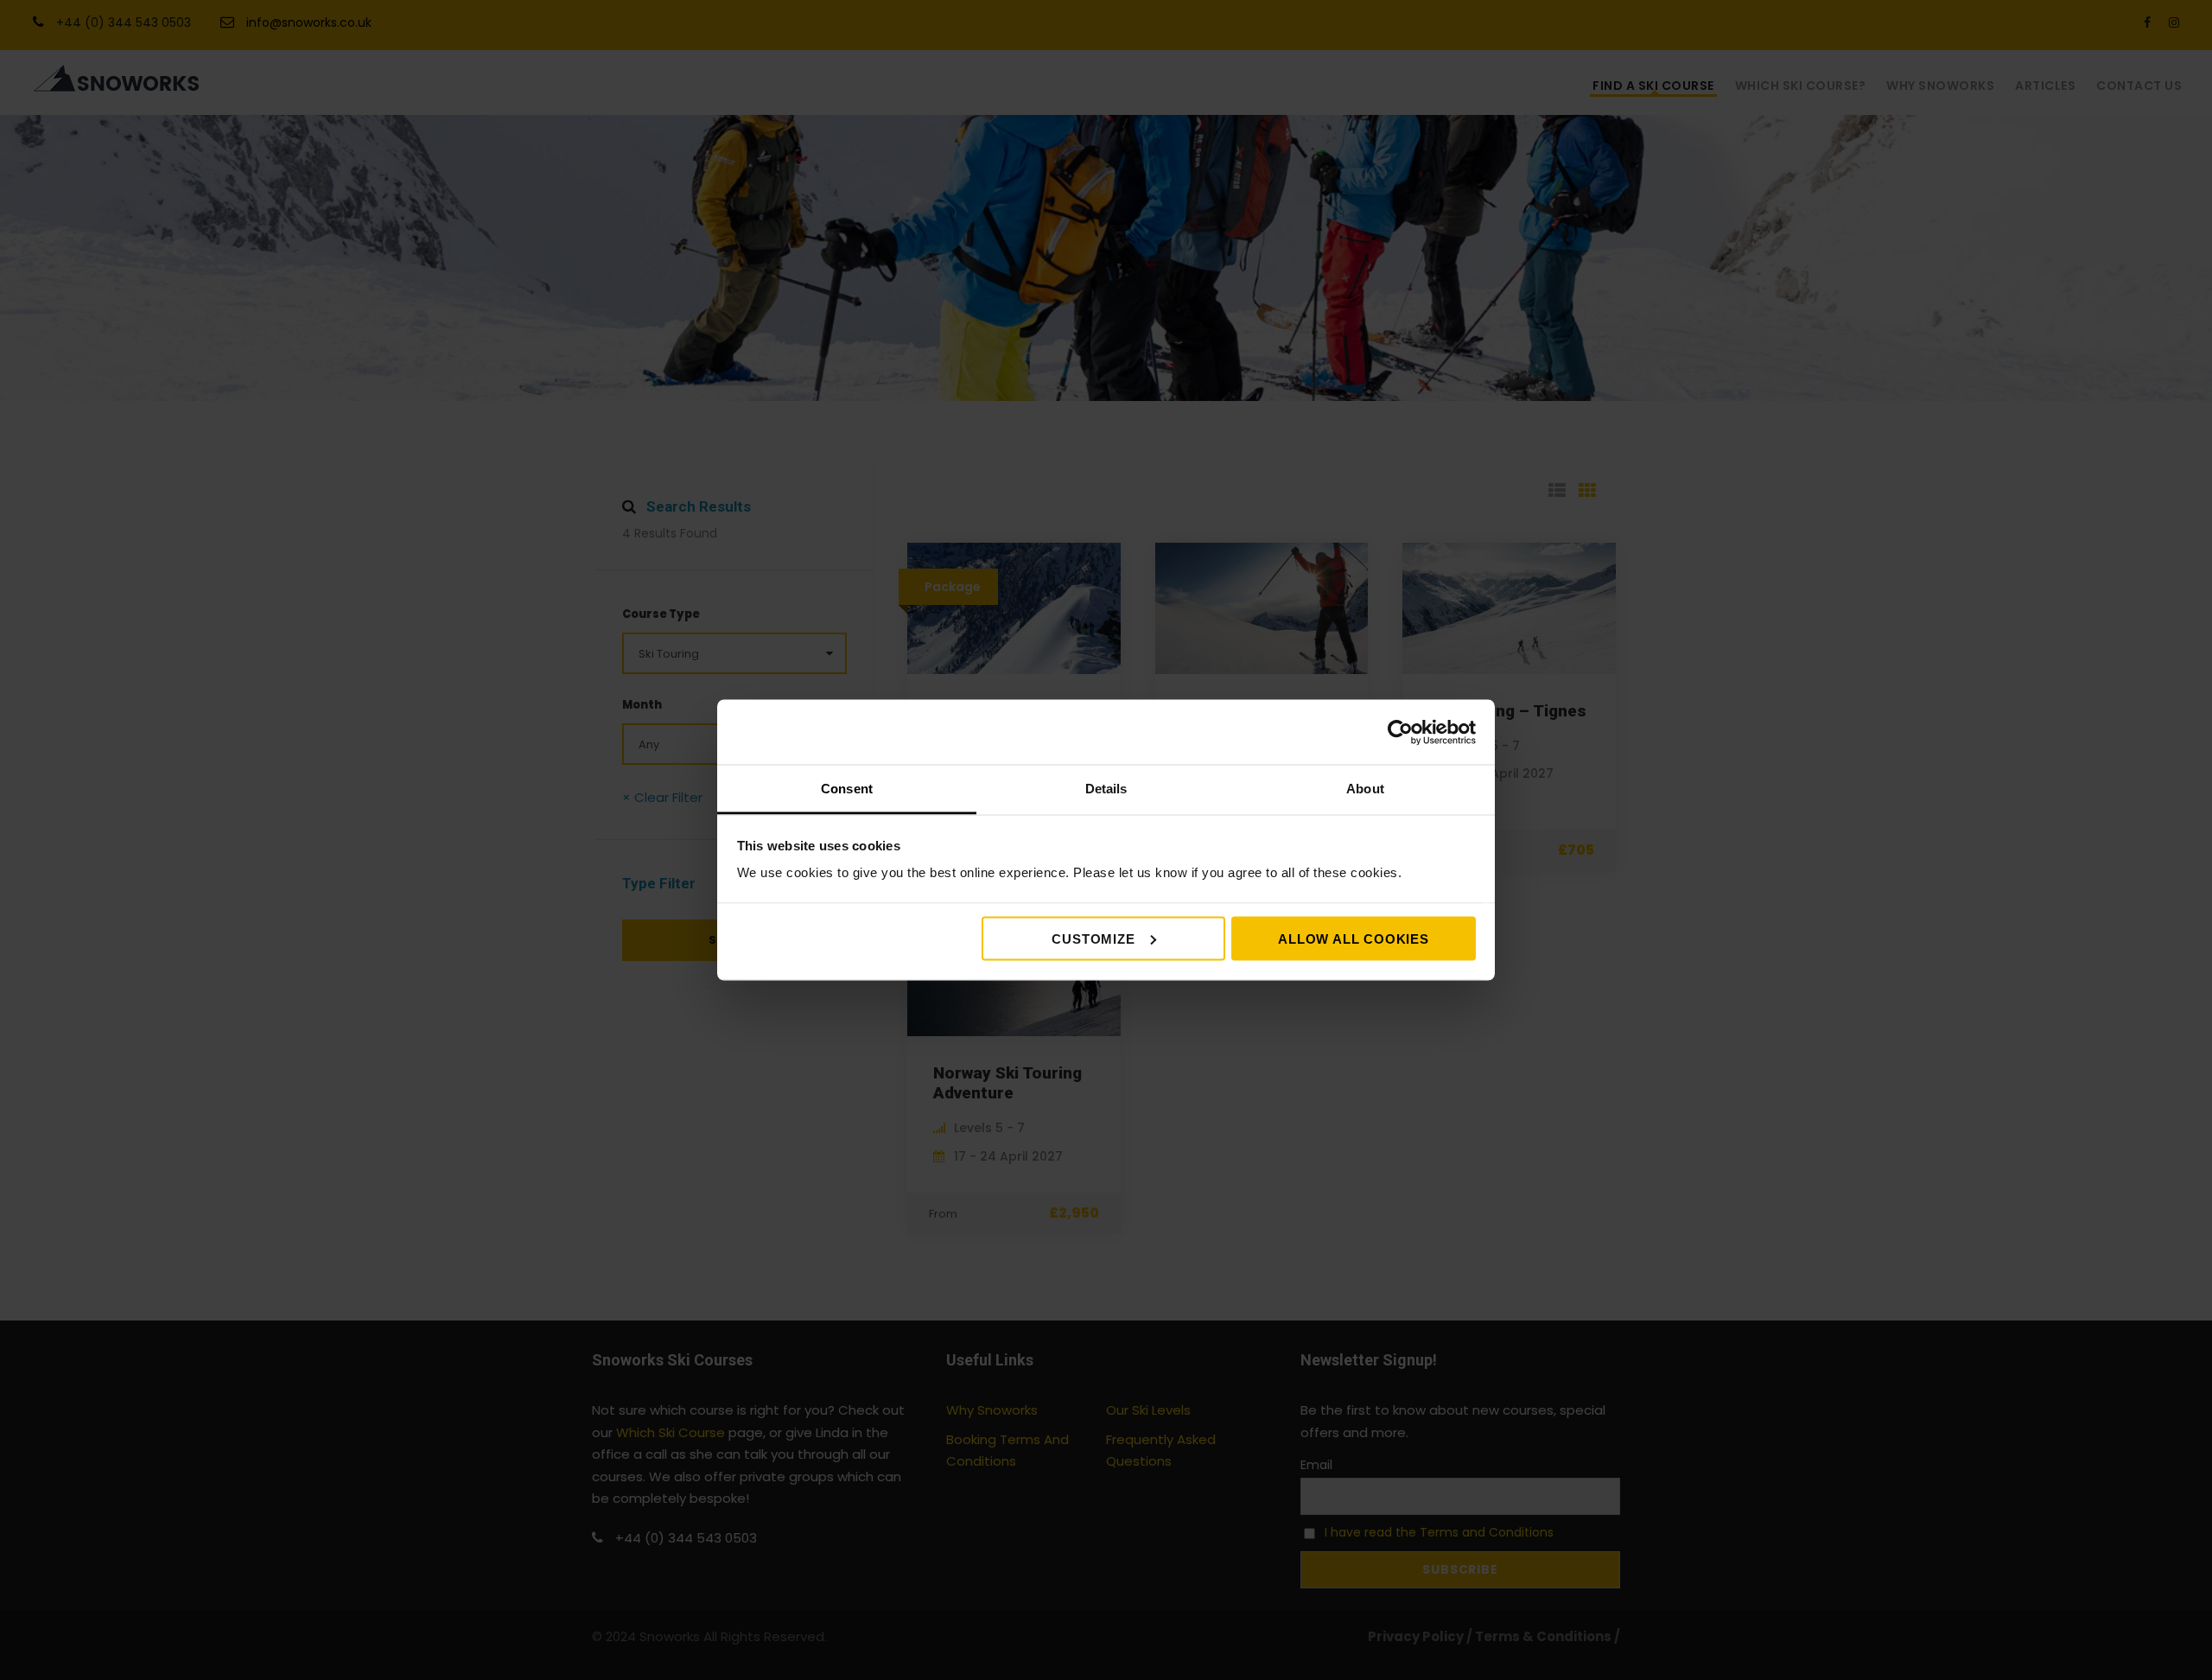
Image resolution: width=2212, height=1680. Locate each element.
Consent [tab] (847, 789)
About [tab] (1365, 789)
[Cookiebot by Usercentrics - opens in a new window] (1400, 732)
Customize (1093, 938)
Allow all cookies (1354, 938)
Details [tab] (1106, 789)
